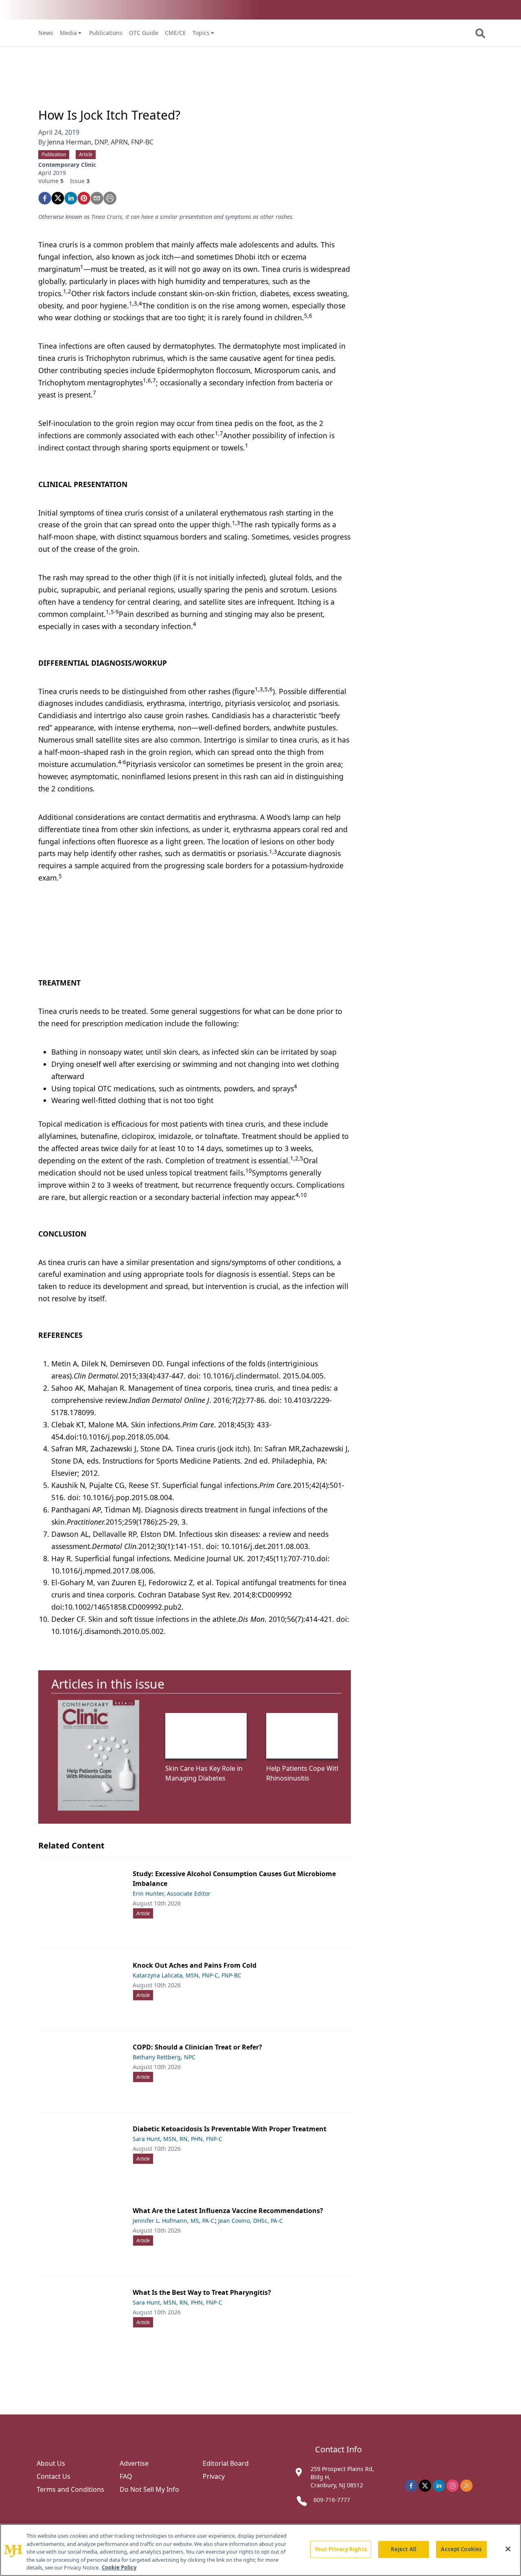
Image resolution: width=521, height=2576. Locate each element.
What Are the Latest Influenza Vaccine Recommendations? (228, 2211)
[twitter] (58, 198)
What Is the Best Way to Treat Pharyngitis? (202, 2292)
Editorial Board (226, 2463)
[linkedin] (71, 198)
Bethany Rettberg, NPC (164, 2057)
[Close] (508, 2549)
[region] (260, 2550)
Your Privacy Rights (340, 2549)
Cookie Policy (119, 2567)
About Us (51, 2463)
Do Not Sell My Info (149, 2489)
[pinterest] (84, 198)
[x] (425, 2486)
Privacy (214, 2476)
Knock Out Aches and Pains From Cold (195, 1965)
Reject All (404, 2549)
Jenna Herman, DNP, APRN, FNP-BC (100, 142)
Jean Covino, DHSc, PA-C (251, 2221)
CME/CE (175, 33)
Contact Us (54, 2476)
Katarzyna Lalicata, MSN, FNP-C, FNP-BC (187, 1975)
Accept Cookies (461, 2549)
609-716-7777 (332, 2500)
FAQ (126, 2476)
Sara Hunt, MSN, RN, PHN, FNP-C (177, 2139)
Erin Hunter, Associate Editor (172, 1893)
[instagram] (453, 2486)
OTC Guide (144, 33)
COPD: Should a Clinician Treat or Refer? (197, 2047)
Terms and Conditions (70, 2489)
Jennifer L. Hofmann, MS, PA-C (174, 2221)
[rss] (466, 2486)
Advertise (134, 2463)
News (46, 33)
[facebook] (45, 198)
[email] (97, 198)
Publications (106, 33)
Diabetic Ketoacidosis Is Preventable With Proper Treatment (230, 2129)
